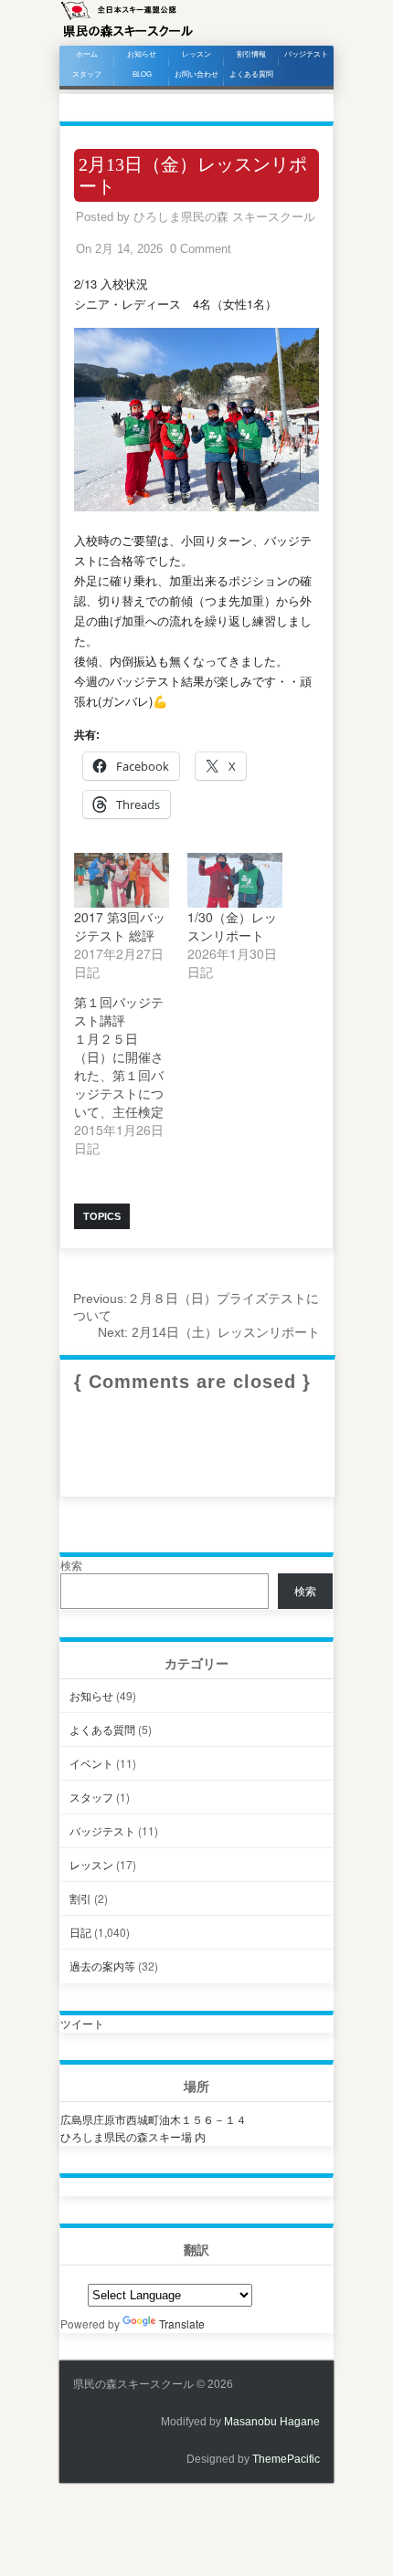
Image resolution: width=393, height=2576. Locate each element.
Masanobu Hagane (272, 2422)
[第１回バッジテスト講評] (131, 1075)
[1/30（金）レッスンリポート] (235, 880)
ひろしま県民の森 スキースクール (224, 217)
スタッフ (87, 74)
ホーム (87, 54)
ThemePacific (286, 2459)
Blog (142, 74)
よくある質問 (251, 74)
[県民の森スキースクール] (127, 36)
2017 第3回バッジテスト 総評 (120, 926)
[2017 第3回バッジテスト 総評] (122, 880)
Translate (182, 2324)
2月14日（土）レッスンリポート (209, 1332)
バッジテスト (306, 54)
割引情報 (251, 54)
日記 (80, 1932)
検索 (71, 1565)
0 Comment (201, 249)
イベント (91, 1763)
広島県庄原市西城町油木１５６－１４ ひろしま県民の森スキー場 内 (154, 2128)
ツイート (82, 2023)
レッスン (196, 54)
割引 (80, 1898)
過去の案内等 (102, 1966)
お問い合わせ (196, 74)
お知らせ (142, 54)
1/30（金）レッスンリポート (232, 926)
